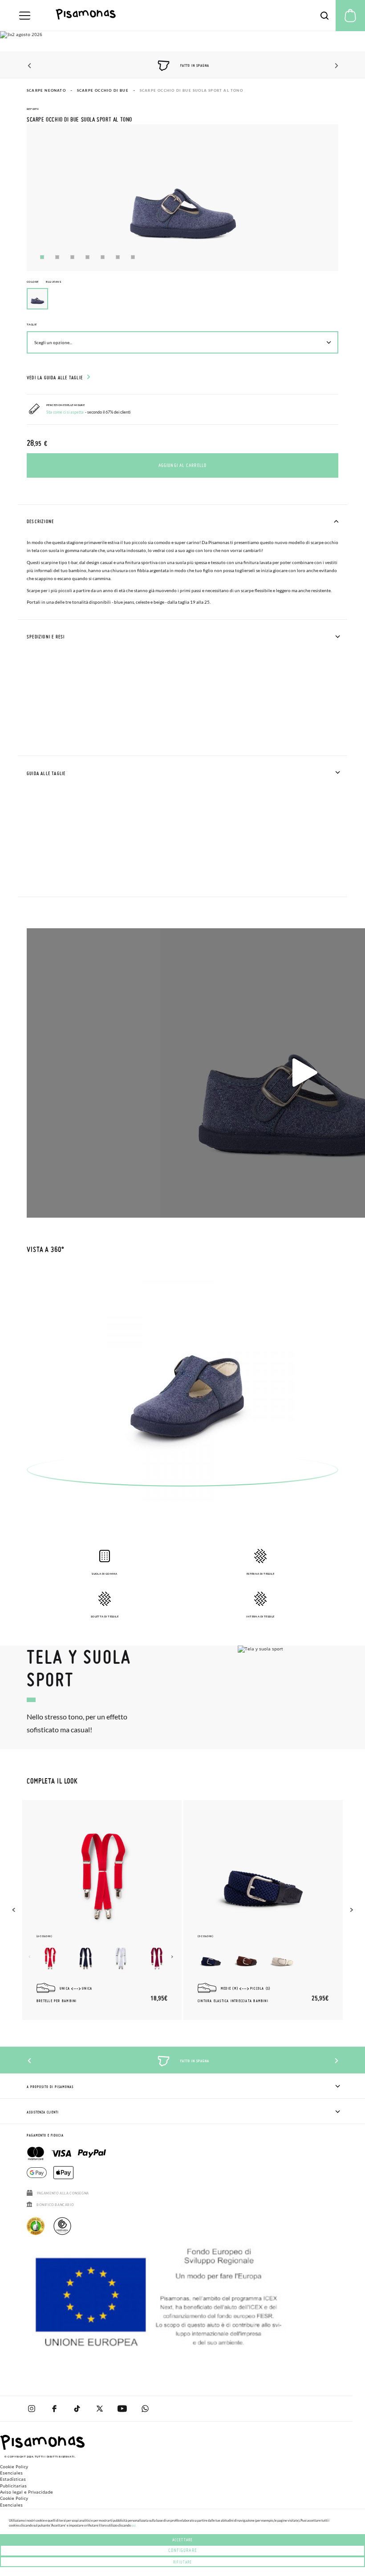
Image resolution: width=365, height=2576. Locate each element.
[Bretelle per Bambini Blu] (85, 1958)
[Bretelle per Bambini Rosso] (50, 1958)
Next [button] (335, 66)
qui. (134, 2525)
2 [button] (57, 257)
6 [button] (118, 257)
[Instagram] (31, 2409)
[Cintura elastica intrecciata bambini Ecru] (282, 1958)
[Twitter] (99, 2409)
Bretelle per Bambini (57, 2001)
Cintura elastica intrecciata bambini (233, 2001)
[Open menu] (25, 16)
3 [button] (72, 257)
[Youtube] (122, 2409)
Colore (44, 282)
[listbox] (182, 301)
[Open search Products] (324, 16)
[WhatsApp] (145, 2409)
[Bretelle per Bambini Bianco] (121, 1958)
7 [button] (133, 257)
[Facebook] (54, 2409)
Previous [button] (30, 66)
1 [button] (42, 257)
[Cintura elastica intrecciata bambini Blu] (211, 1958)
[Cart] (350, 16)
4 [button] (87, 257)
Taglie (32, 324)
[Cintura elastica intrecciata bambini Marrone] (247, 1958)
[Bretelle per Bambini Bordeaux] (157, 1958)
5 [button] (103, 257)
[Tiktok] (77, 2409)
